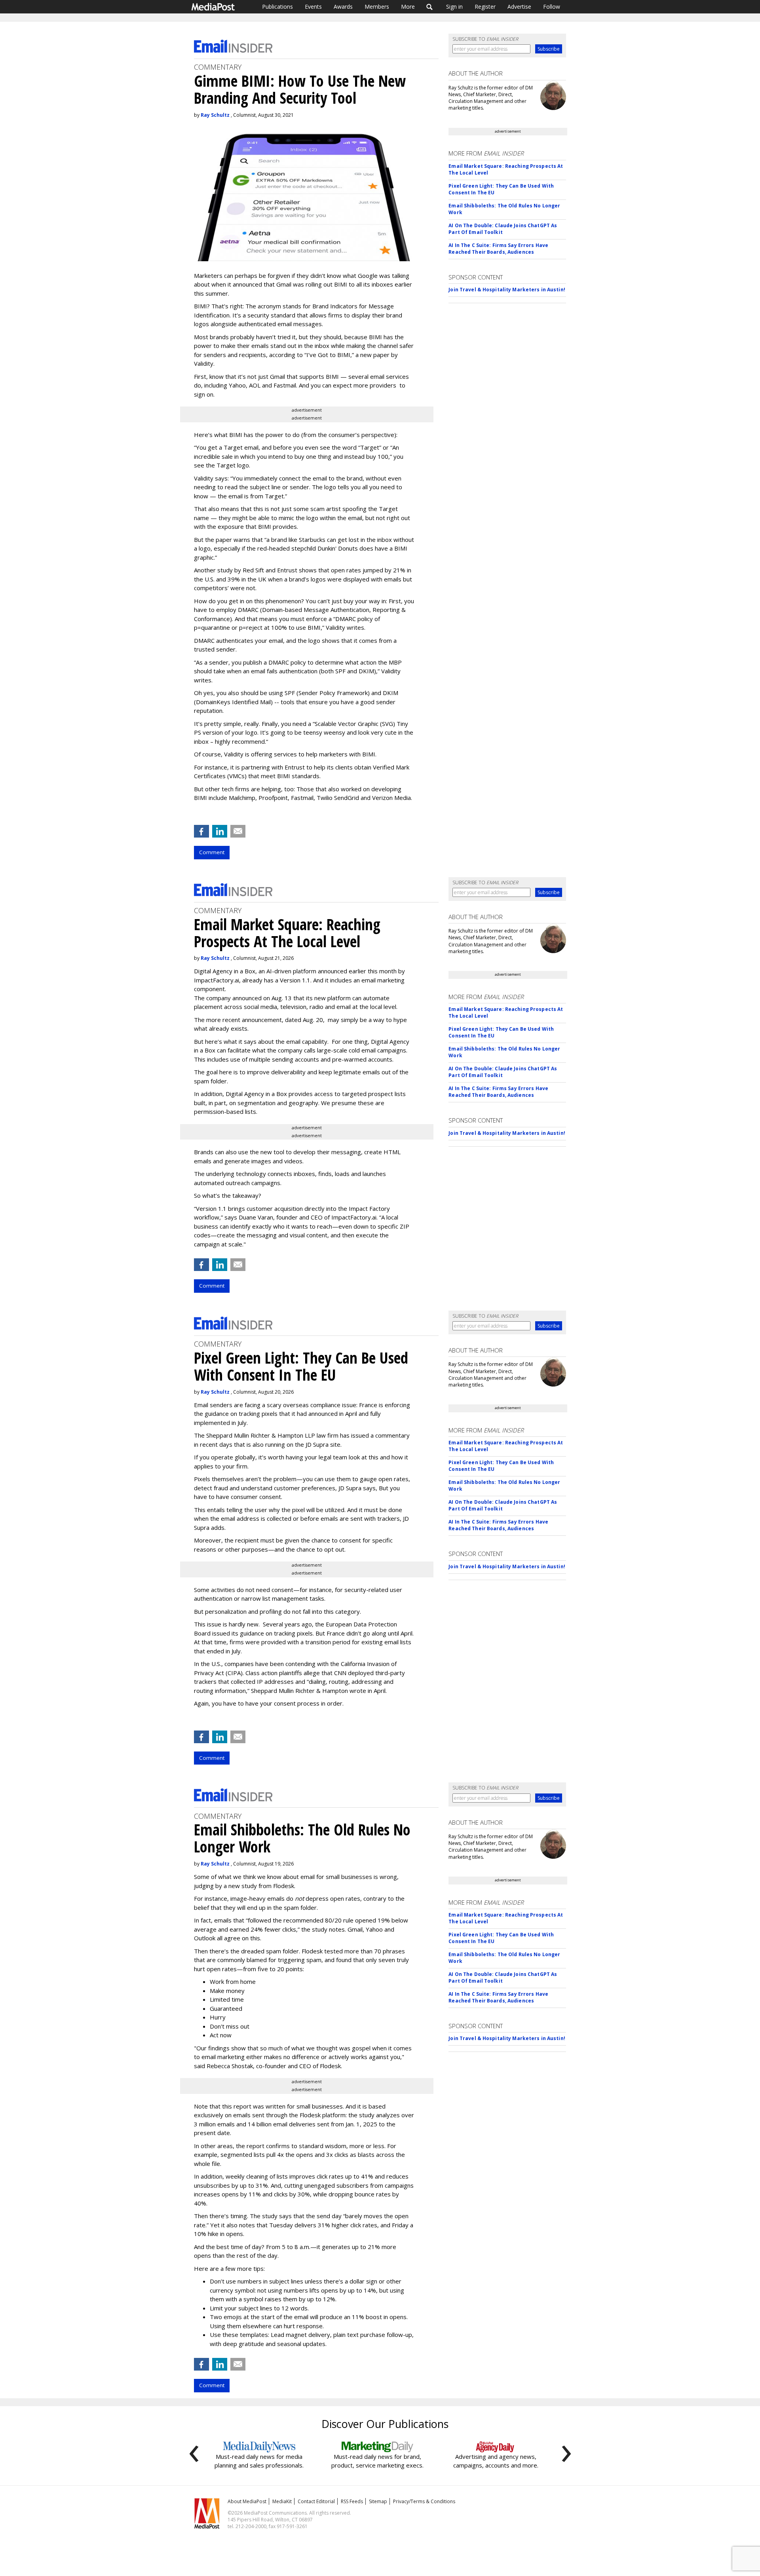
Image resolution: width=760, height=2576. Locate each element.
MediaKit (282, 2501)
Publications (277, 7)
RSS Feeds (352, 2501)
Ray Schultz (215, 115)
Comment (212, 852)
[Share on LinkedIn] (220, 831)
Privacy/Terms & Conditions (424, 2501)
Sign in (454, 7)
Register (485, 7)
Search (430, 7)
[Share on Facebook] (201, 831)
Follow (552, 7)
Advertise (519, 7)
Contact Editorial (316, 2501)
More (408, 7)
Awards (343, 7)
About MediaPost (247, 2501)
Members (377, 7)
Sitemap (378, 2501)
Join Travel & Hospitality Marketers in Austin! (507, 290)
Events (313, 7)
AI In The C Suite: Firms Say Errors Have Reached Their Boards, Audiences (498, 249)
